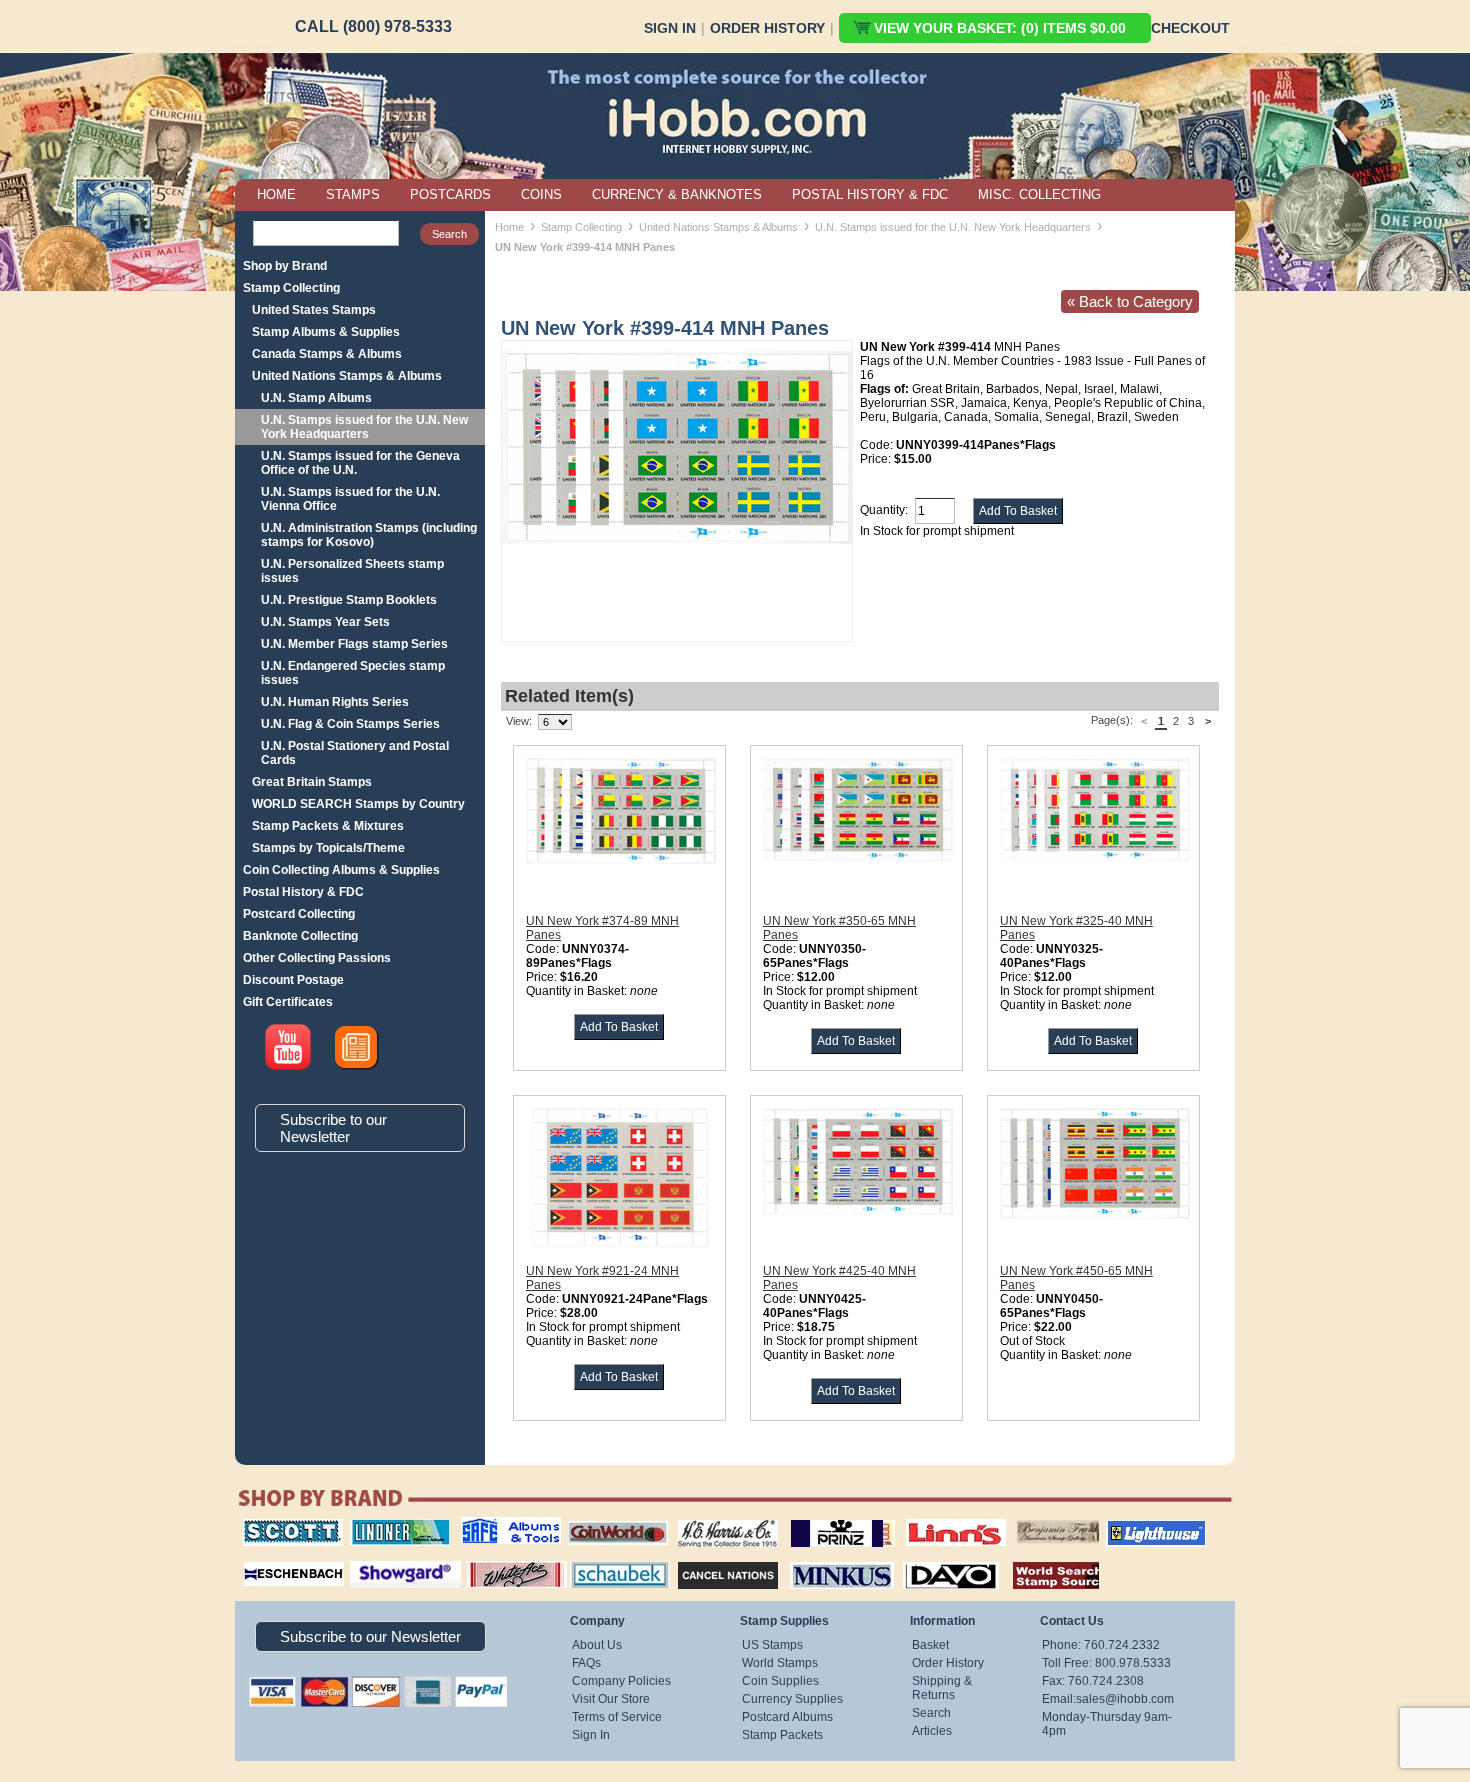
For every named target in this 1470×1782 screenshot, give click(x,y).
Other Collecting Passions (317, 958)
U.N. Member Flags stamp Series (354, 644)
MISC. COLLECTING (1039, 194)
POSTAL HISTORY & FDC (870, 194)
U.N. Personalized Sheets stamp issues (352, 571)
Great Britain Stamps (312, 782)
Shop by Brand (285, 266)
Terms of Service (617, 1717)
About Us (597, 1645)
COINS (541, 194)
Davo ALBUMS (923, 1559)
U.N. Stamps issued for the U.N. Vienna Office (350, 499)
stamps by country (1040, 1559)
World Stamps (780, 1663)
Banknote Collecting (300, 936)
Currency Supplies (792, 1699)
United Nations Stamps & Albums (347, 376)
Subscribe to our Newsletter (333, 1128)
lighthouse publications (1132, 1526)
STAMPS (353, 194)
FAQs (586, 1663)
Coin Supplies (780, 1681)
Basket (930, 1645)
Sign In (670, 28)
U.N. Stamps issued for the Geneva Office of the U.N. (360, 463)
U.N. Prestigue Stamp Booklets (349, 600)
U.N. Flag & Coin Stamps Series (350, 724)
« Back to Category (1130, 301)
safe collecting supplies (490, 1526)
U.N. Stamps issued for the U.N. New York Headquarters (364, 427)
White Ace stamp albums (496, 1566)
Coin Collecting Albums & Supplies (341, 870)
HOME (276, 194)
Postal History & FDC (303, 892)
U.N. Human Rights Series (335, 702)
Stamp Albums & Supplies (326, 332)
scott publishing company (277, 1526)
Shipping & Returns (942, 1688)
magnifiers (263, 1559)
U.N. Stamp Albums (316, 398)
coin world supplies (611, 1519)
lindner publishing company (392, 1526)
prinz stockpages (821, 1519)
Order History (767, 28)
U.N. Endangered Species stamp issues (353, 673)
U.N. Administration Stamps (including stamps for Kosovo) (369, 535)
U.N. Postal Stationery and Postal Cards (355, 753)
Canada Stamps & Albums (327, 354)
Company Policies (621, 1681)
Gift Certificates (288, 1002)
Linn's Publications (934, 1519)
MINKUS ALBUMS (824, 1559)
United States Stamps (314, 310)
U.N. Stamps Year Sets (325, 622)
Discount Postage (293, 980)
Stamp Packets (782, 1735)
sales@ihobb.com (1125, 1699)
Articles (932, 1731)
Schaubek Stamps (608, 1559)
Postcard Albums (787, 1717)
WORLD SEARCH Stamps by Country (358, 804)
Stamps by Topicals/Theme (328, 848)
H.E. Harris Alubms (718, 1519)
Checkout (1190, 28)
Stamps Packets (710, 1559)
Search (931, 1713)
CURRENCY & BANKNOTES (677, 194)
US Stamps (772, 1645)
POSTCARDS (450, 194)
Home (509, 227)
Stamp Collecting (291, 288)
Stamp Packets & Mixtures (328, 826)
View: (519, 721)
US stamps (1020, 1519)
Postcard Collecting (299, 914)
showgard (370, 1559)
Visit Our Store (611, 1699)
